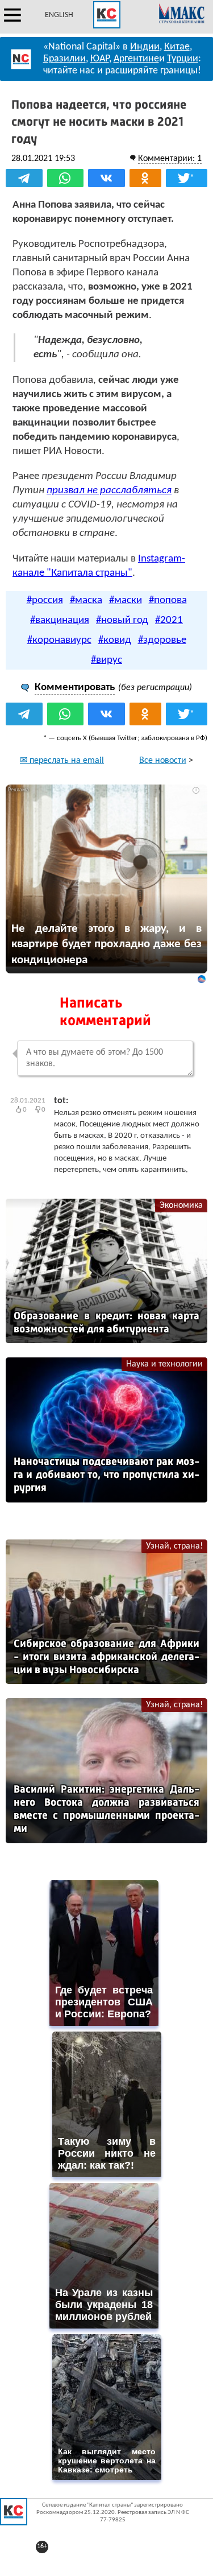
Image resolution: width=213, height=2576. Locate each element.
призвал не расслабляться (109, 491)
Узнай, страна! (174, 1546)
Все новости (163, 761)
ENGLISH (59, 15)
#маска (86, 600)
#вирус (106, 660)
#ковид (115, 640)
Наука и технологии (164, 1364)
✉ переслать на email (62, 761)
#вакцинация (60, 620)
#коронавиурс (59, 640)
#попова (168, 600)
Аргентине (136, 59)
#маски (126, 600)
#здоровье (162, 640)
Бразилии (64, 59)
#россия (45, 600)
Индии (145, 47)
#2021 (169, 620)
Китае (177, 47)
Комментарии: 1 (170, 159)
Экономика (181, 1206)
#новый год (122, 620)
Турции (183, 59)
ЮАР (100, 59)
